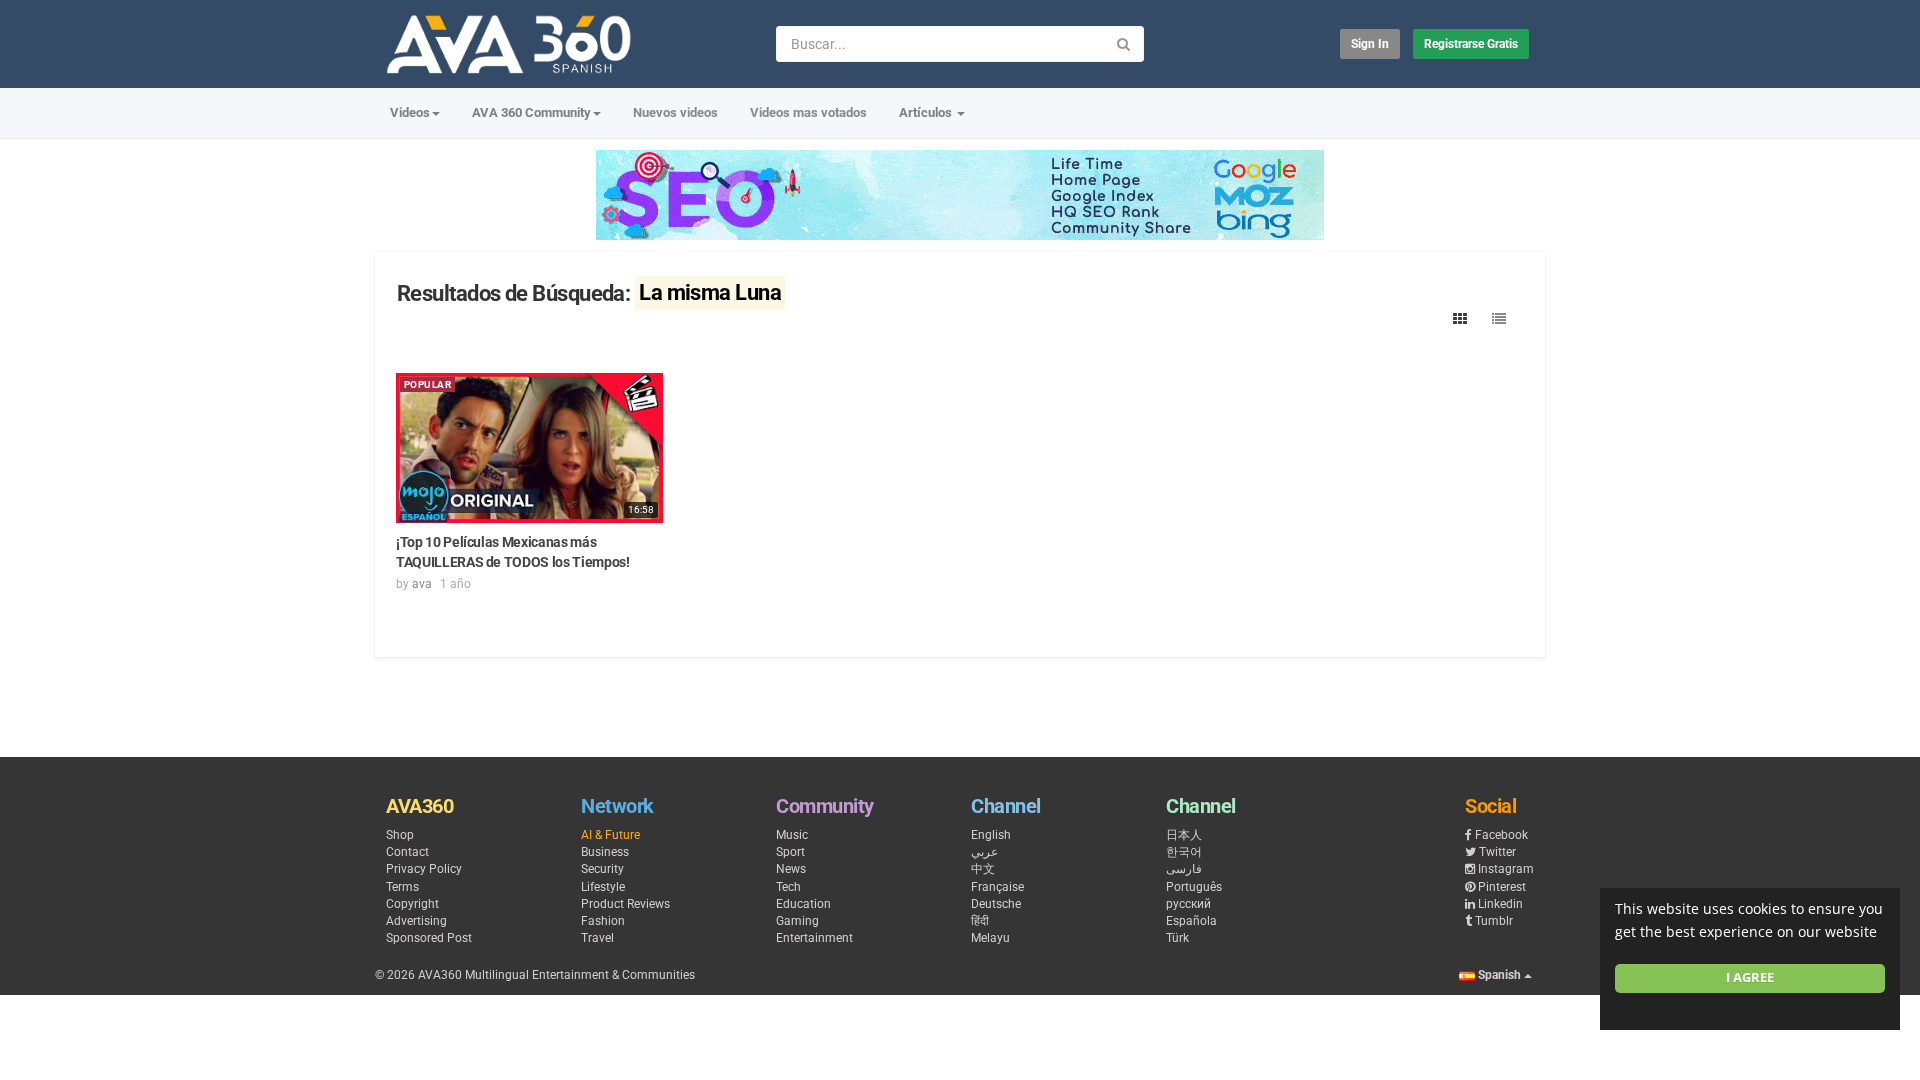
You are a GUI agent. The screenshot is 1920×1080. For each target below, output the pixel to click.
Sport (790, 852)
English (991, 835)
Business (605, 852)
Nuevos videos (675, 112)
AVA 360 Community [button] (531, 112)
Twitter (1497, 852)
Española (1191, 921)
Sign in (1370, 44)
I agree (1750, 977)
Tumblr (1494, 921)
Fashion (603, 921)
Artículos (927, 112)
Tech (788, 887)
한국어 (1184, 852)
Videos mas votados (808, 112)
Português (1194, 887)
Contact (407, 852)
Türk (1177, 938)
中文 (983, 869)
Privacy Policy (424, 869)
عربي (984, 852)
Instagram (1506, 869)
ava (422, 584)
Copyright (412, 904)
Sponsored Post (429, 938)
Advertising (416, 921)
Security (602, 869)
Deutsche (996, 904)
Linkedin (1500, 904)
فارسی (1184, 869)
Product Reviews (625, 904)
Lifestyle (603, 887)
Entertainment (814, 938)
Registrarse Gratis (1471, 44)
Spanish (1499, 975)
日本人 (1184, 835)
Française (997, 887)
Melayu (990, 938)
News (791, 869)
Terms (402, 887)
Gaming (797, 921)
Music (792, 835)
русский (1188, 904)
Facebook (1501, 835)
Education (803, 904)
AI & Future (610, 835)
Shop (400, 835)
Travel (597, 938)
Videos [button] (410, 112)
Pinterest (1502, 887)
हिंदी (980, 921)
